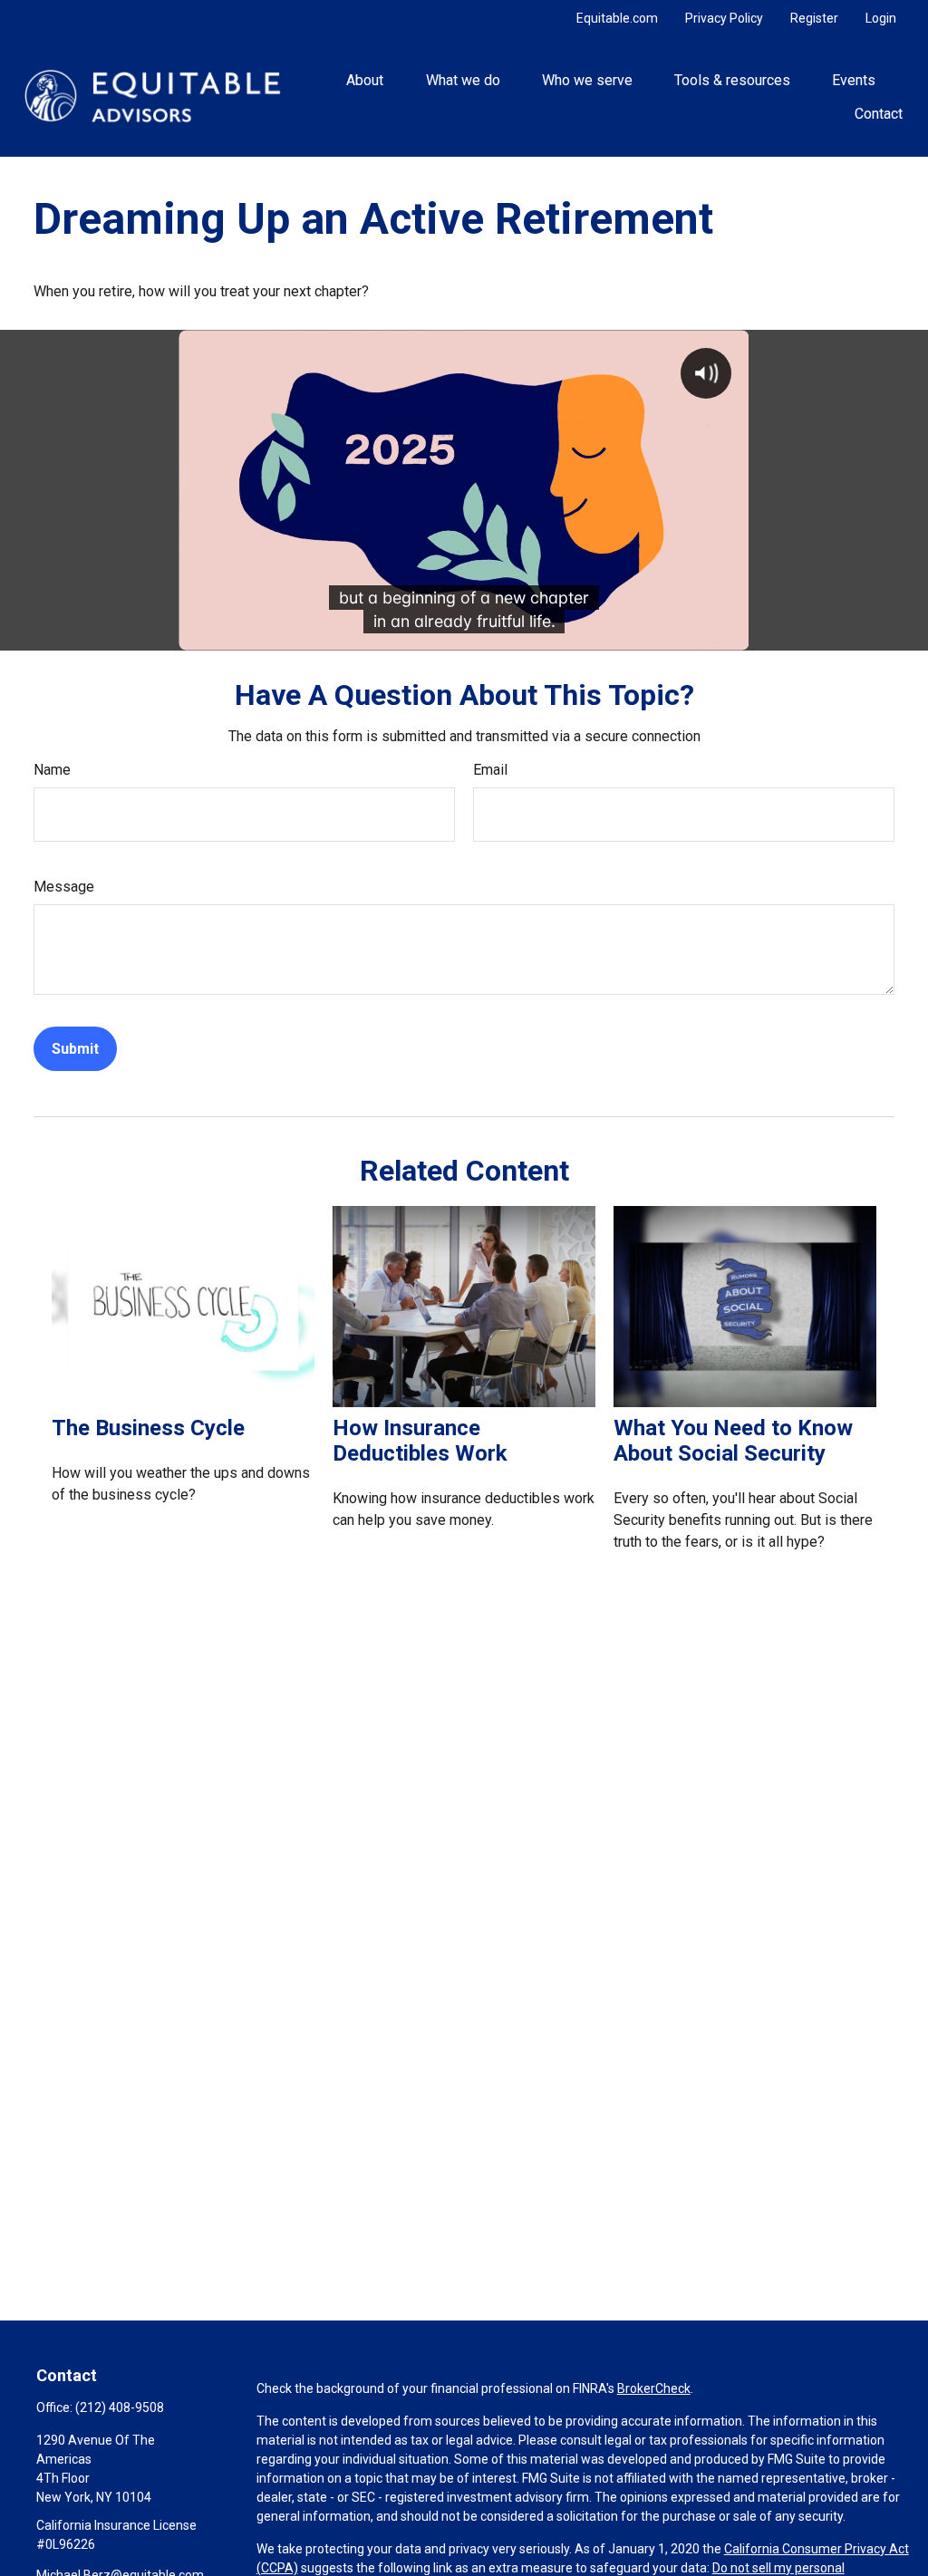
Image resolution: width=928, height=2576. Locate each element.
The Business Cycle (148, 1428)
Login (881, 18)
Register (814, 18)
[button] (365, 80)
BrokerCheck (654, 2388)
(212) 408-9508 (120, 2407)
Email (490, 770)
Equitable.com (617, 18)
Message (64, 887)
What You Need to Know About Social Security (733, 1441)
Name (52, 770)
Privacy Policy (724, 18)
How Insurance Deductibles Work (420, 1441)
